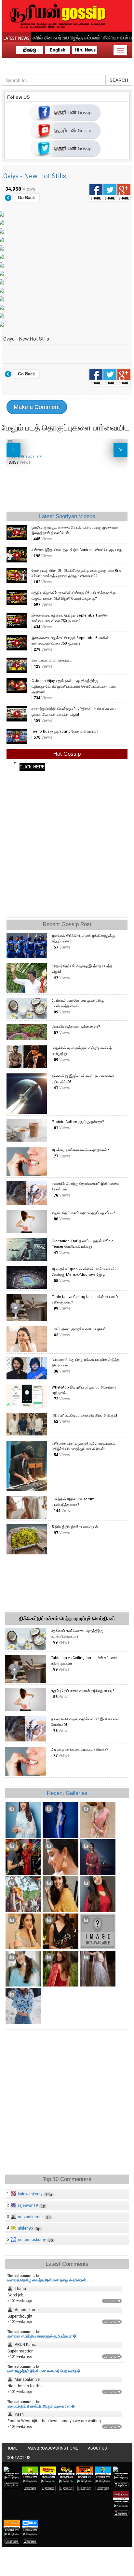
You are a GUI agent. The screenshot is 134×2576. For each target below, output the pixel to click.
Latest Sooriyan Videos (67, 516)
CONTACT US (18, 2458)
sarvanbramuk (31, 2217)
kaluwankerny (30, 2194)
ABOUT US (97, 2448)
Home (12, 2448)
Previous (13, 450)
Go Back (26, 198)
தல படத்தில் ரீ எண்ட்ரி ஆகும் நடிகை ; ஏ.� (41, 2406)
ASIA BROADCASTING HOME (53, 2448)
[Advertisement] (67, 845)
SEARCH (119, 80)
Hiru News (85, 50)
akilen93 (26, 2228)
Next (121, 450)
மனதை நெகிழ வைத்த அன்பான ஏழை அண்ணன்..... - (51, 2280)
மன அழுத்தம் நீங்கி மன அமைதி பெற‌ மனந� (44, 2371)
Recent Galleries (67, 1793)
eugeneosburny (32, 2240)
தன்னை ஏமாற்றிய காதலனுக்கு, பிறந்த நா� (42, 2336)
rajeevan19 (28, 2205)
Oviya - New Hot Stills (35, 176)
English (58, 50)
